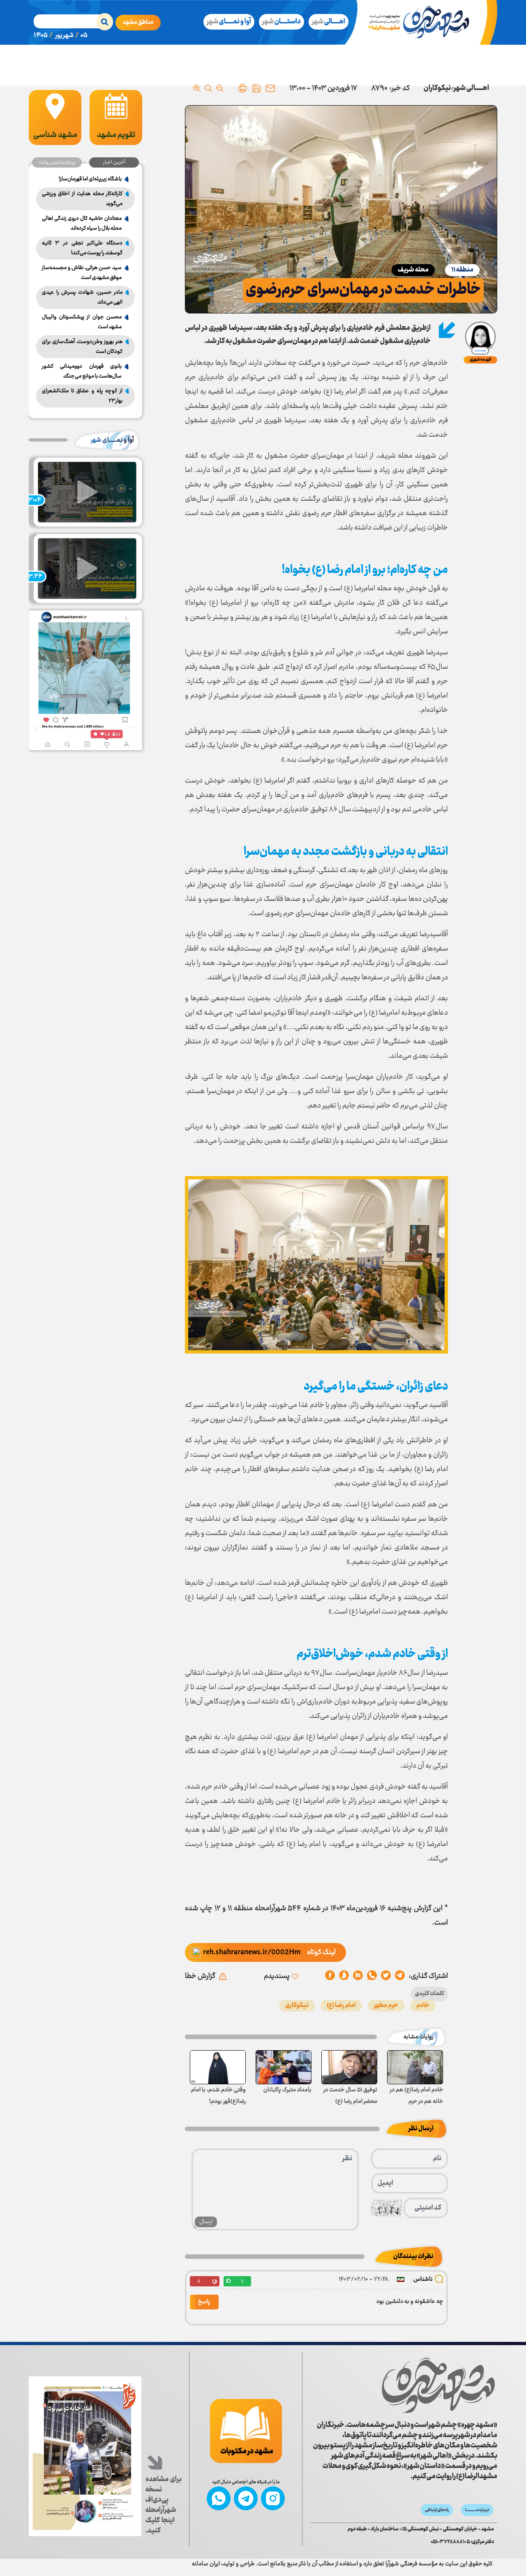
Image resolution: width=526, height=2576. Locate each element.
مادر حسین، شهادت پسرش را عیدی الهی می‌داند (82, 297)
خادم (423, 2006)
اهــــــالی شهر (471, 88)
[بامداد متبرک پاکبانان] (284, 2067)
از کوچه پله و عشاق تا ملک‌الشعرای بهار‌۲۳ (82, 396)
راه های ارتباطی (437, 2510)
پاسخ (204, 2302)
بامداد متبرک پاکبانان (287, 2090)
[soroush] (358, 1976)
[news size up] (197, 88)
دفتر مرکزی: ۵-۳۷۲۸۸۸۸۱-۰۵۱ (462, 2542)
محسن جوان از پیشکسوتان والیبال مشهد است (82, 322)
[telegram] (400, 1976)
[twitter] (386, 1976)
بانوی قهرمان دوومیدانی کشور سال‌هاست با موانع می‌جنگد (82, 371)
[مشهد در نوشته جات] (246, 2431)
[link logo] (438, 2385)
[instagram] (273, 2498)
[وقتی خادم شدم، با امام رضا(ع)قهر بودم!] (218, 2067)
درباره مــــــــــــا (477, 2510)
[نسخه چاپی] (242, 88)
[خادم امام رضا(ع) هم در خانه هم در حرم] (415, 2067)
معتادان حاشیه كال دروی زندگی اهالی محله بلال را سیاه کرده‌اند (82, 223)
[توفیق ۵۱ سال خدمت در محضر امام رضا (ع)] (349, 2067)
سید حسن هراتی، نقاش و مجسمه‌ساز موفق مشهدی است (82, 273)
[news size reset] (208, 88)
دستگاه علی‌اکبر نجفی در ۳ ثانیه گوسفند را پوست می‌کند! (82, 248)
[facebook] (330, 1976)
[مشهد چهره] (424, 22)
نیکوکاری (297, 2006)
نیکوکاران (437, 88)
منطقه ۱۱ (462, 270)
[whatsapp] (372, 1976)
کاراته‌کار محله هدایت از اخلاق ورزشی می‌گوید (82, 199)
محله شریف (413, 270)
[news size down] (220, 88)
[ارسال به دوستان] (270, 88)
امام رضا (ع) (341, 2006)
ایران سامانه (206, 2564)
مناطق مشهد (138, 23)
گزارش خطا (200, 1976)
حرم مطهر (386, 2006)
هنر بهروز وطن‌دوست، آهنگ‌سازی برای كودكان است (82, 347)
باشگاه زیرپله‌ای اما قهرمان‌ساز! (90, 179)
